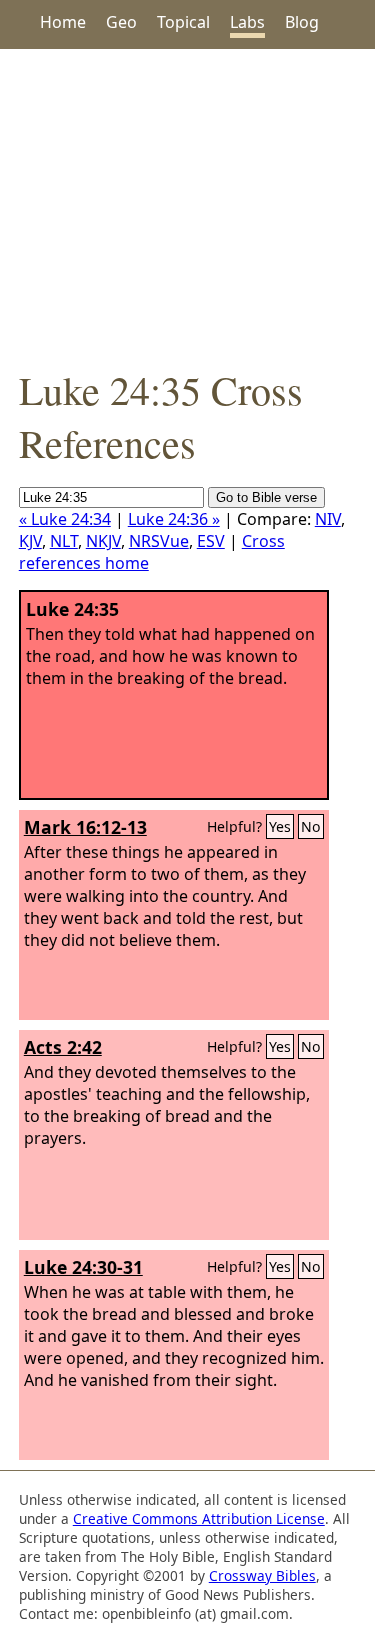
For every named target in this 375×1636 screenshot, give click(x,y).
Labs (247, 22)
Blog (302, 22)
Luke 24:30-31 (83, 1267)
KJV (30, 541)
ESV (211, 541)
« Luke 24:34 (65, 519)
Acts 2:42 (63, 1047)
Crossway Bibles (262, 1575)
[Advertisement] (187, 206)
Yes (280, 826)
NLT (64, 541)
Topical (183, 22)
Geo (121, 22)
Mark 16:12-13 (85, 827)
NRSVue (159, 541)
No (311, 826)
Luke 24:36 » (174, 519)
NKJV (103, 541)
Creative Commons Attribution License (199, 1518)
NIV (328, 519)
